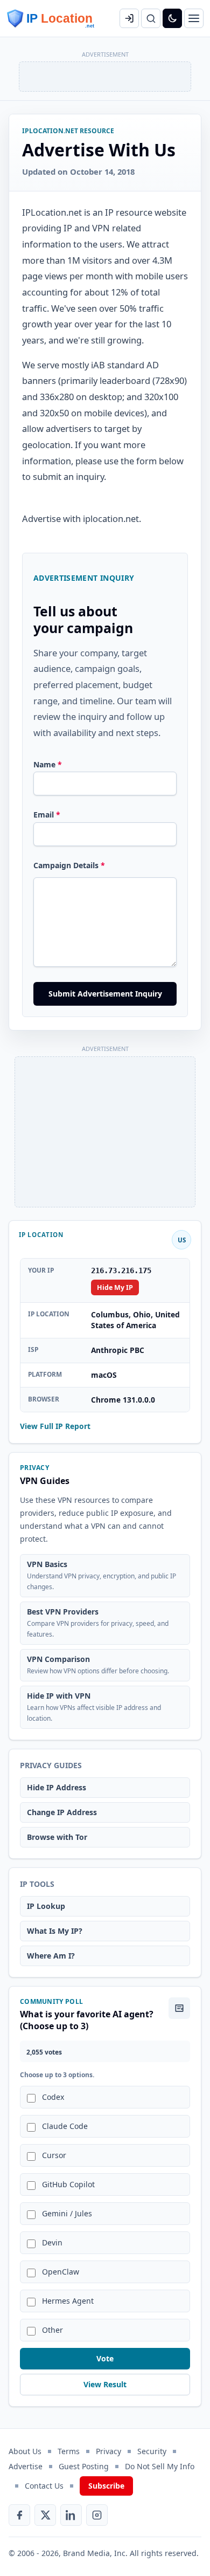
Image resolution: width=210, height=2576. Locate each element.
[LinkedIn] (71, 2515)
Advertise (26, 2466)
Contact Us (44, 2486)
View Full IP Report (55, 1426)
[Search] (151, 18)
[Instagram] (97, 2515)
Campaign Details (69, 865)
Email (47, 815)
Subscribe (106, 2486)
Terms (69, 2451)
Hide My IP (115, 1287)
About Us (25, 2451)
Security (152, 2451)
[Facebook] (19, 2515)
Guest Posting (84, 2466)
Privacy (108, 2451)
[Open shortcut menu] (194, 18)
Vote (105, 2358)
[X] (45, 2515)
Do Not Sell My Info (160, 2466)
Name (48, 764)
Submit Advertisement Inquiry (105, 994)
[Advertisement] (106, 75)
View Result (105, 2384)
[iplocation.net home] (51, 18)
